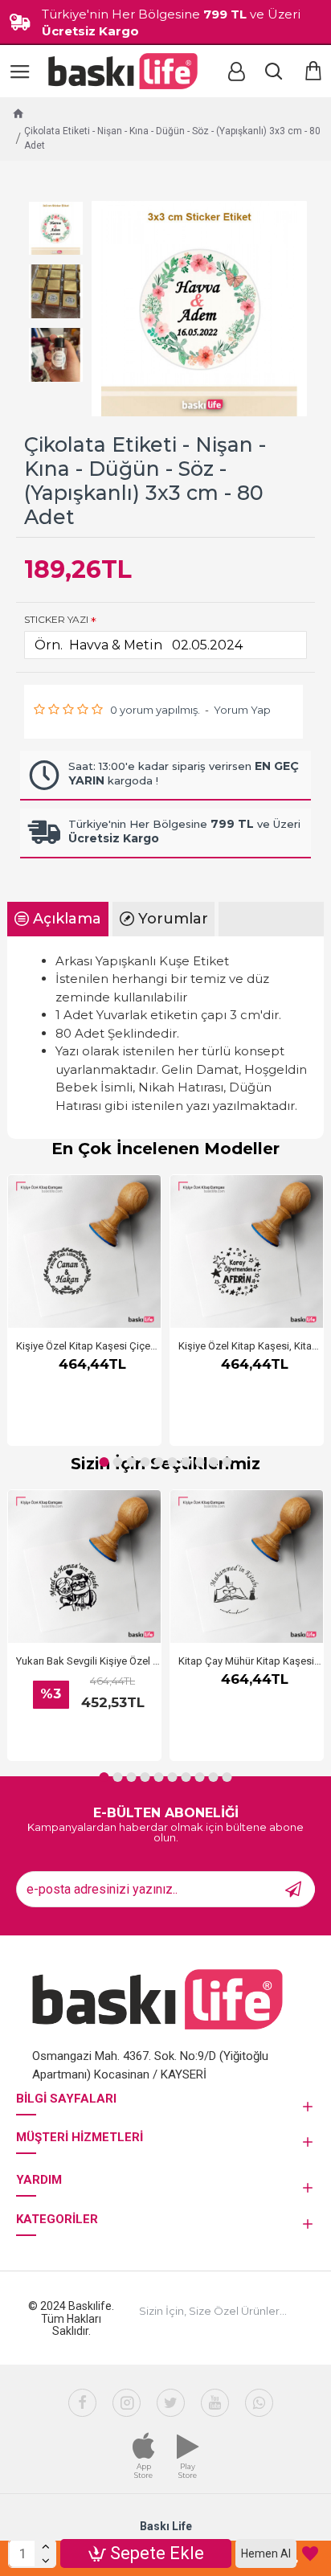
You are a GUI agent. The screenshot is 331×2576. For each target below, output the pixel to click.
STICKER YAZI (56, 619)
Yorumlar (173, 919)
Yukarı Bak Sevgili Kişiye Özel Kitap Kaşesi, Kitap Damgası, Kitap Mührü (88, 1661)
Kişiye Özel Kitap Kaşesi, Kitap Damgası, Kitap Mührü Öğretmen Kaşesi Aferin (251, 1346)
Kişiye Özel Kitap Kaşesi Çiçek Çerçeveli (88, 1346)
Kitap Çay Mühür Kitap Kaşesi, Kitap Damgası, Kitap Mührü (251, 1661)
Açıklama (67, 919)
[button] (104, 1462)
